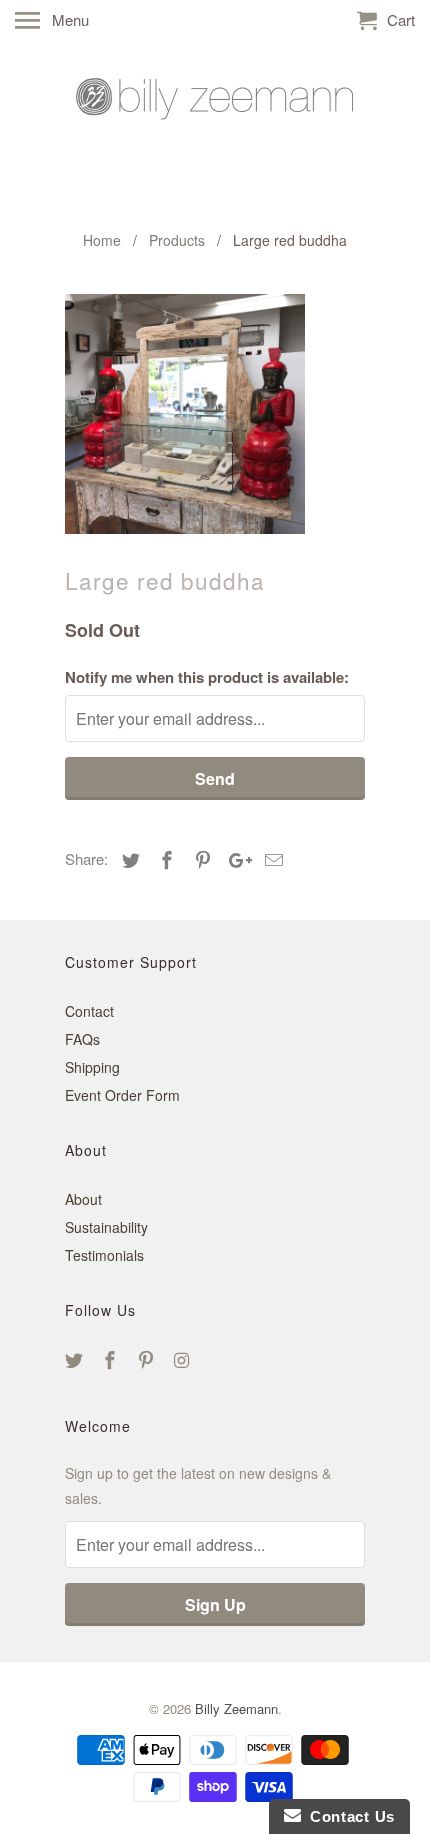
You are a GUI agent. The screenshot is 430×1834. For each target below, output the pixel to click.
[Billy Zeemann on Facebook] (112, 1359)
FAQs (82, 1039)
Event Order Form (122, 1095)
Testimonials (104, 1255)
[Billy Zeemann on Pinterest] (148, 1359)
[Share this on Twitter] (128, 859)
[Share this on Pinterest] (200, 859)
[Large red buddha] (185, 414)
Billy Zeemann (236, 1708)
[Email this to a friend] (271, 859)
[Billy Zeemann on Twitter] (76, 1359)
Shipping (92, 1067)
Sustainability (106, 1227)
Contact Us (348, 1816)
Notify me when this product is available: (207, 677)
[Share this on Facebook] (164, 859)
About (83, 1199)
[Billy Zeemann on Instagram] (183, 1359)
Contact (89, 1011)
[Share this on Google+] (235, 859)
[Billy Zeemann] (215, 131)
